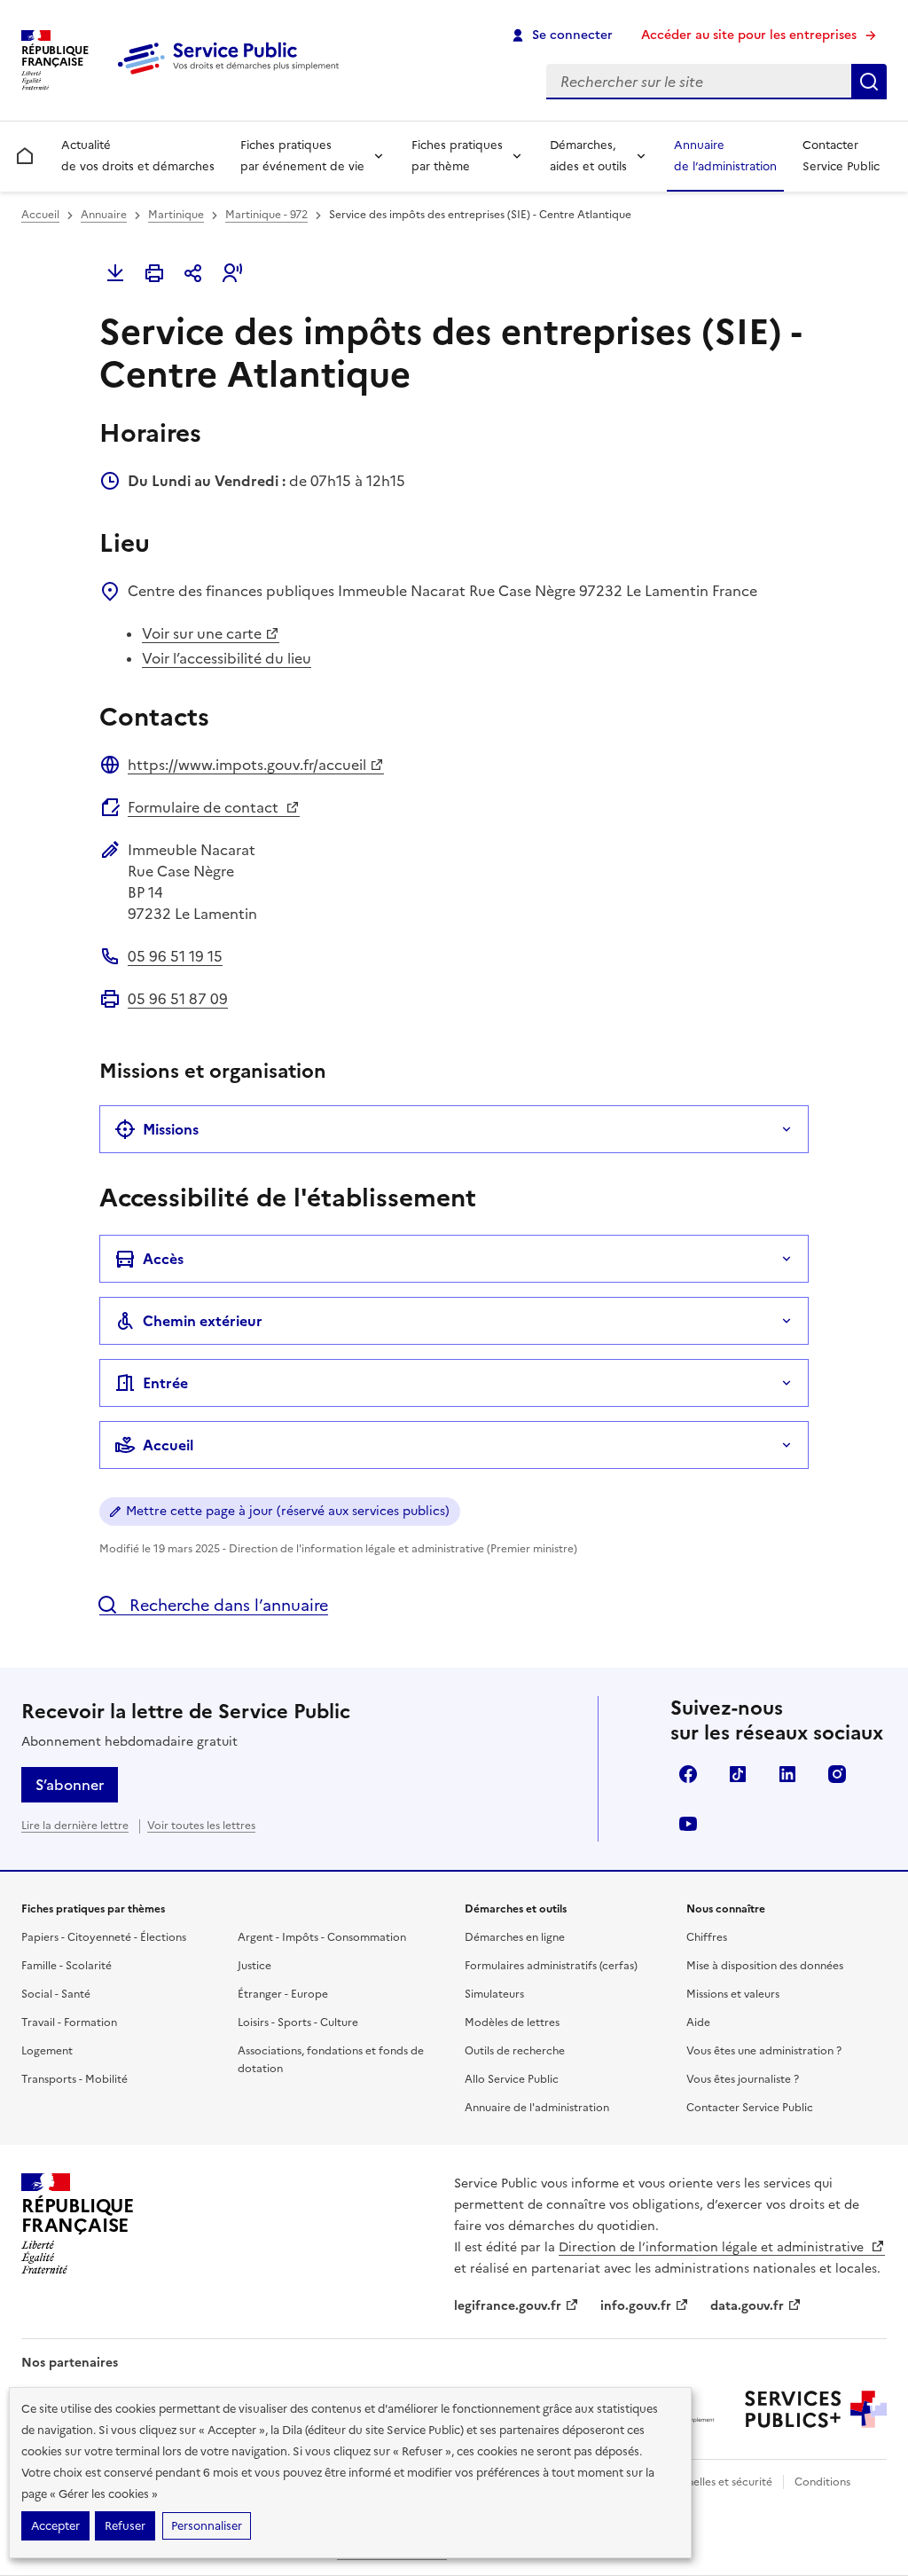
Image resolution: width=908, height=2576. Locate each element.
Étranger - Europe (283, 1994)
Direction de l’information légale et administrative (713, 2247)
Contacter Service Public (841, 156)
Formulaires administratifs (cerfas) (551, 1966)
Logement (47, 2051)
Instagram (837, 1774)
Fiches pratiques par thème (457, 156)
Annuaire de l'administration (537, 2108)
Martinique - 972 (266, 215)
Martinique (176, 215)
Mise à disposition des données (765, 1966)
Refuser (125, 2526)
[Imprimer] (154, 273)
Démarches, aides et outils (588, 156)
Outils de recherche (515, 2051)
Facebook (688, 1774)
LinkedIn (787, 1774)
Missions (171, 1129)
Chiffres (707, 1937)
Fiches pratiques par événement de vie (302, 156)
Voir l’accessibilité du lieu (227, 658)
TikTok (738, 1774)
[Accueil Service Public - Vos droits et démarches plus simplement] (232, 75)
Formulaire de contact (205, 807)
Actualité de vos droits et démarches (138, 156)
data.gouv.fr (747, 2306)
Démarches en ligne (515, 1937)
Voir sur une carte (202, 633)
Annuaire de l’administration (725, 156)
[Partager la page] (193, 273)
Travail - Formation (69, 2022)
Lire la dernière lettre (75, 1826)
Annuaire (104, 215)
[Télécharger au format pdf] (115, 273)
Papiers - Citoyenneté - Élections (104, 1937)
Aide (698, 2022)
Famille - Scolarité (67, 1966)
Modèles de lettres (512, 2022)
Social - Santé (56, 1994)
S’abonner (70, 1785)
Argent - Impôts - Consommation (322, 1937)
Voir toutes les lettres (201, 1826)
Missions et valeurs (733, 1994)
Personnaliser (207, 2526)
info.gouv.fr (636, 2306)
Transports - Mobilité (74, 2079)
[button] (232, 273)
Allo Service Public (512, 2079)
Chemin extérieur (203, 1321)
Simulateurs (494, 1994)
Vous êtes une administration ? (764, 2051)
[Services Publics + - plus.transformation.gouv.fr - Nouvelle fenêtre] (816, 2409)
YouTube (688, 1824)
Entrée (165, 1383)
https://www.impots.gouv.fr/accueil (247, 765)
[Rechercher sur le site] (869, 82)
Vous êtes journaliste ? (743, 2079)
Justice (254, 1966)
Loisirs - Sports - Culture (298, 2022)
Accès (163, 1259)
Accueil (40, 215)
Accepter (55, 2526)
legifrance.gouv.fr (508, 2306)
